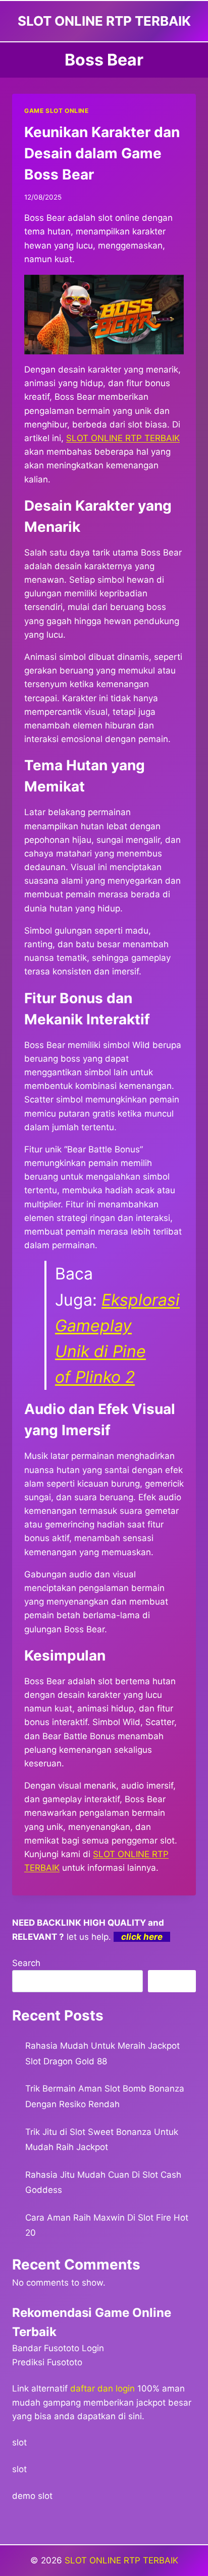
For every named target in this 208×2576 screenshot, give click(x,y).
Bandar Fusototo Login (58, 2348)
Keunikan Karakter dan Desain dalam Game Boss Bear (102, 153)
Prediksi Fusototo (47, 2362)
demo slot (32, 2496)
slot (19, 2442)
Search (26, 1963)
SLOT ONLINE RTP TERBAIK (121, 2560)
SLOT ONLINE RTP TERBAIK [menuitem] (123, 438)
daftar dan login (102, 2388)
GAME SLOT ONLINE (57, 111)
